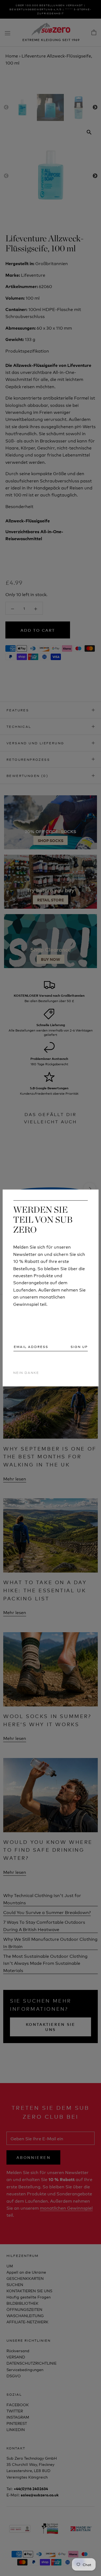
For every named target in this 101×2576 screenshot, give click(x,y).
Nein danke (26, 1372)
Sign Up (79, 1347)
